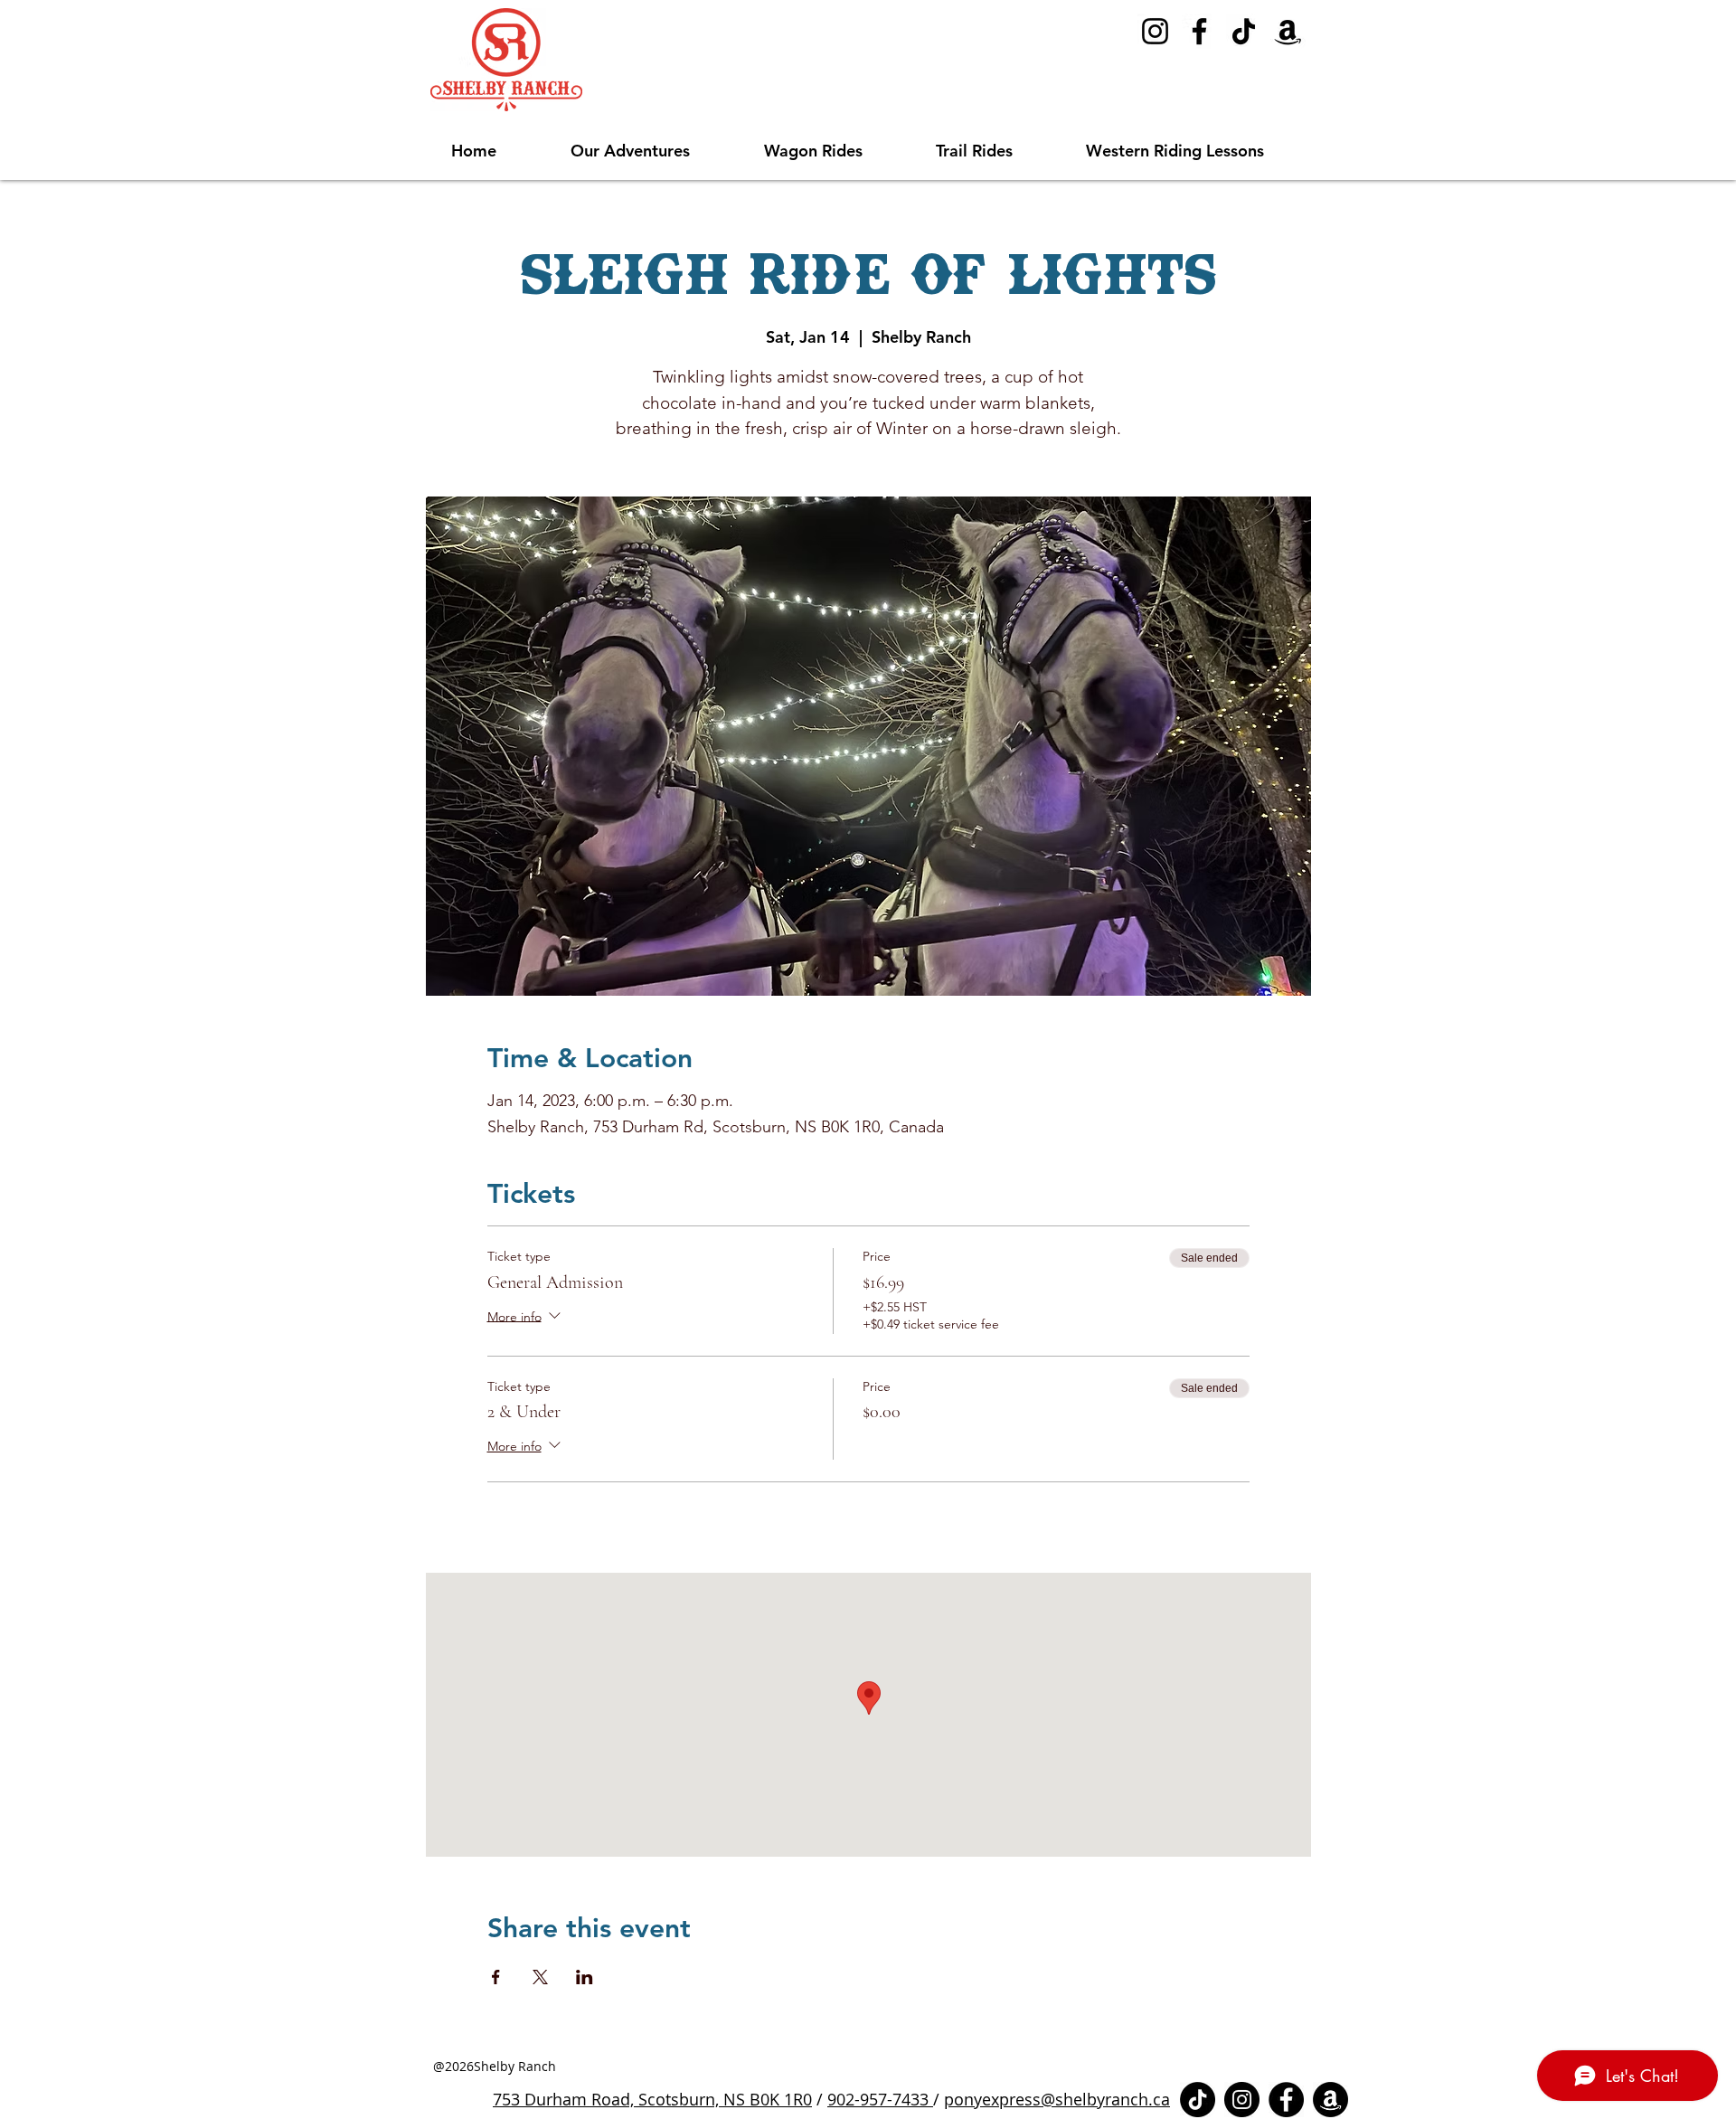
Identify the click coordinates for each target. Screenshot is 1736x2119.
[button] (654, 151)
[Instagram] (1155, 31)
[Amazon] (1288, 31)
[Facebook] (1199, 31)
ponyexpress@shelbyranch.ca (1057, 2099)
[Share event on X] (540, 1977)
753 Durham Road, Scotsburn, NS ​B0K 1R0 (652, 2099)
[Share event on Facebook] (496, 1977)
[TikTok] (1244, 31)
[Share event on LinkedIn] (585, 1977)
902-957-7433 (880, 2099)
